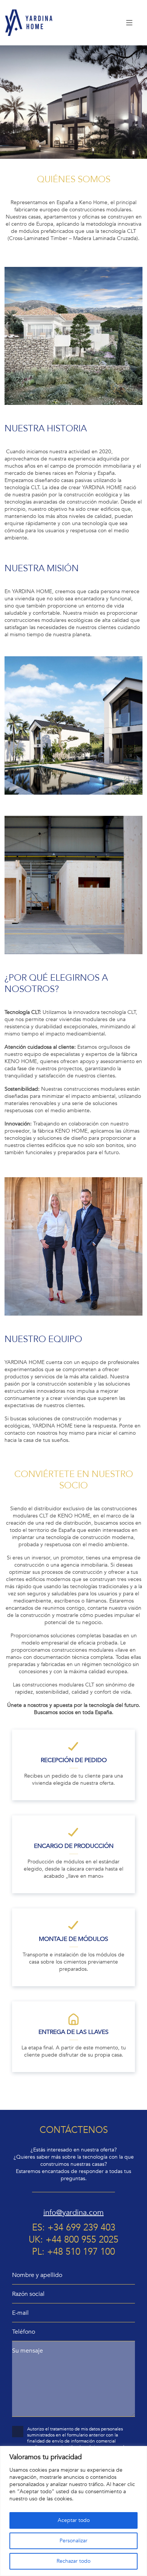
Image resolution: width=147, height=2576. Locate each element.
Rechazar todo (73, 2561)
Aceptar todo (74, 2520)
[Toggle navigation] (130, 23)
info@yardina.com (73, 2213)
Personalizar (73, 2541)
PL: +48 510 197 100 (73, 2252)
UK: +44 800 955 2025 (73, 2240)
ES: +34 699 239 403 (74, 2228)
